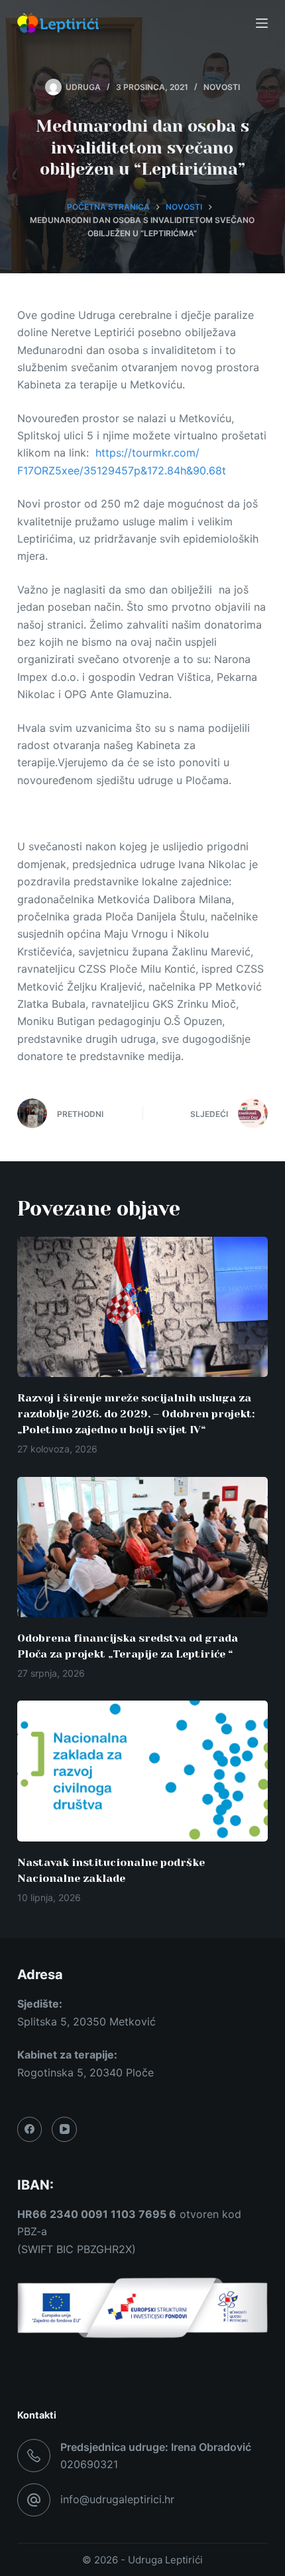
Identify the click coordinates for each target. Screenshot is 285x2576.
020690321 (89, 2464)
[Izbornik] (262, 23)
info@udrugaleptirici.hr (117, 2499)
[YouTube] (64, 2129)
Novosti (222, 87)
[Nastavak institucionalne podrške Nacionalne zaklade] (142, 1771)
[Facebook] (30, 2129)
